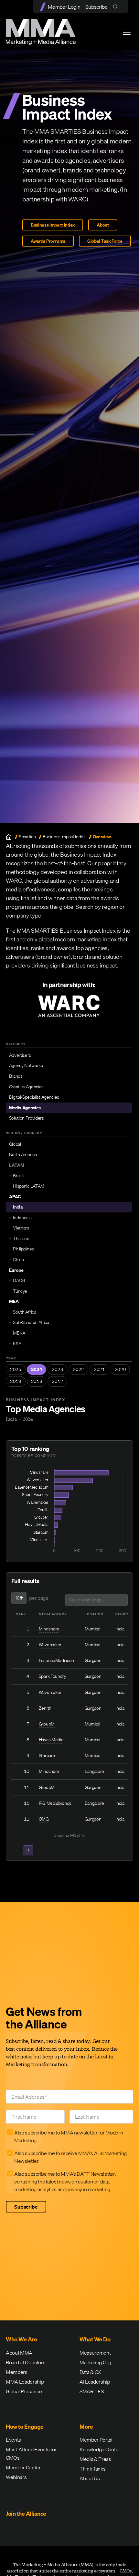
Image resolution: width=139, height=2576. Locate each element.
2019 (16, 1381)
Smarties (27, 837)
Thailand (21, 1239)
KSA (17, 1344)
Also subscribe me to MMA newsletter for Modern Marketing (69, 2136)
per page (39, 1598)
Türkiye (20, 1291)
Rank (21, 1614)
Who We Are (21, 2339)
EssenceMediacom (57, 1660)
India (18, 1207)
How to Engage (25, 2427)
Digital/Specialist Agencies (34, 1097)
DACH (19, 1280)
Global (15, 1144)
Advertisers (20, 1055)
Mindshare (49, 1629)
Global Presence (24, 2391)
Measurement (95, 2353)
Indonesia (22, 1218)
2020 (120, 1369)
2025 (16, 1369)
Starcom (47, 1755)
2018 (37, 1381)
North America (23, 1154)
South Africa (24, 1312)
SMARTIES (91, 2391)
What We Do (95, 2339)
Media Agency (53, 1614)
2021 (99, 1369)
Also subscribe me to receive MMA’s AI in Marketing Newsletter (70, 2157)
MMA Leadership (25, 2382)
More (86, 2427)
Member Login (64, 7)
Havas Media (51, 1740)
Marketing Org (95, 2362)
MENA (19, 1333)
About (103, 225)
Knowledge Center (100, 2449)
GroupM (47, 1724)
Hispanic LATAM (29, 1186)
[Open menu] (127, 32)
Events (13, 2440)
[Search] (117, 7)
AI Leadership (95, 2382)
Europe (16, 1270)
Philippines (23, 1249)
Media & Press (95, 2459)
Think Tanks (92, 2469)
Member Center (23, 2467)
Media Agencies (25, 1108)
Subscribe (96, 7)
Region (122, 1614)
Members (17, 2372)
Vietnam (21, 1228)
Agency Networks (26, 1065)
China (18, 1259)
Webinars (16, 2477)
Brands (16, 1076)
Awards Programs (48, 241)
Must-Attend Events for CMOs (31, 2454)
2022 (78, 1369)
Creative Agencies (27, 1087)
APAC (15, 1197)
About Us (90, 2478)
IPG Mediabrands (55, 1803)
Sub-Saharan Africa (31, 1322)
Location (94, 1614)
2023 (57, 1369)
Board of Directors (26, 2362)
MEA (14, 1301)
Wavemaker (50, 1645)
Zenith (45, 1708)
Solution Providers (27, 1118)
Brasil (18, 1176)
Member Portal (96, 2440)
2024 (37, 1369)
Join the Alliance (26, 2514)
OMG (44, 1819)
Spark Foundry (53, 1676)
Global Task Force (105, 241)
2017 (57, 1381)
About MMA (19, 2353)
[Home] (9, 837)
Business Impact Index (53, 225)
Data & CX (90, 2372)
